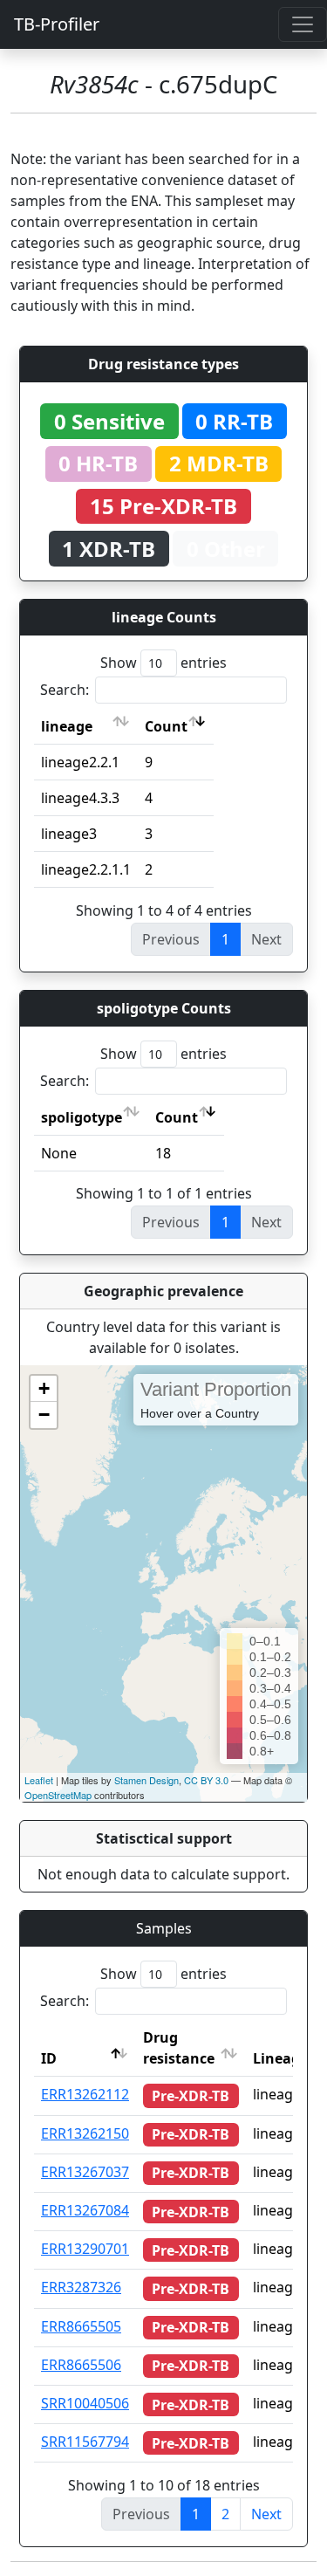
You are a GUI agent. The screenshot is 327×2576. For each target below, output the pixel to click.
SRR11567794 (85, 2442)
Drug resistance (179, 2048)
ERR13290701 (85, 2249)
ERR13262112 (85, 2094)
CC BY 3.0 (206, 1780)
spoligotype (82, 1117)
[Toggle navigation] (303, 24)
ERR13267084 (85, 2210)
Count (166, 726)
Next (266, 2514)
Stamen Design (146, 1780)
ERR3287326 (81, 2287)
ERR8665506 (81, 2365)
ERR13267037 (85, 2172)
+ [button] (44, 1388)
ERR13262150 (85, 2133)
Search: (65, 690)
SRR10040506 (85, 2403)
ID (49, 2058)
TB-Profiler (57, 24)
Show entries (163, 663)
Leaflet (39, 1780)
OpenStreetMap (58, 1795)
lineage (67, 726)
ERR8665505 (81, 2326)
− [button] (44, 1415)
